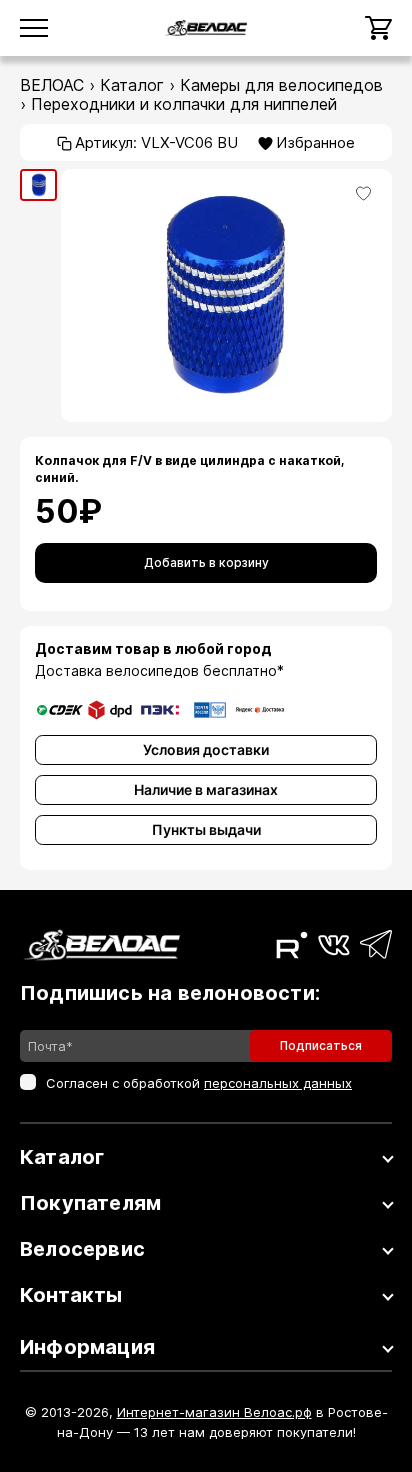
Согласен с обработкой (199, 1083)
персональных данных (278, 1083)
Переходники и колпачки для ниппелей (184, 104)
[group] (38, 185)
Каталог (132, 85)
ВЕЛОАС (52, 85)
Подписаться (321, 1045)
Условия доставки (206, 749)
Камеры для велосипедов (281, 85)
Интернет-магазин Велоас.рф (214, 1412)
